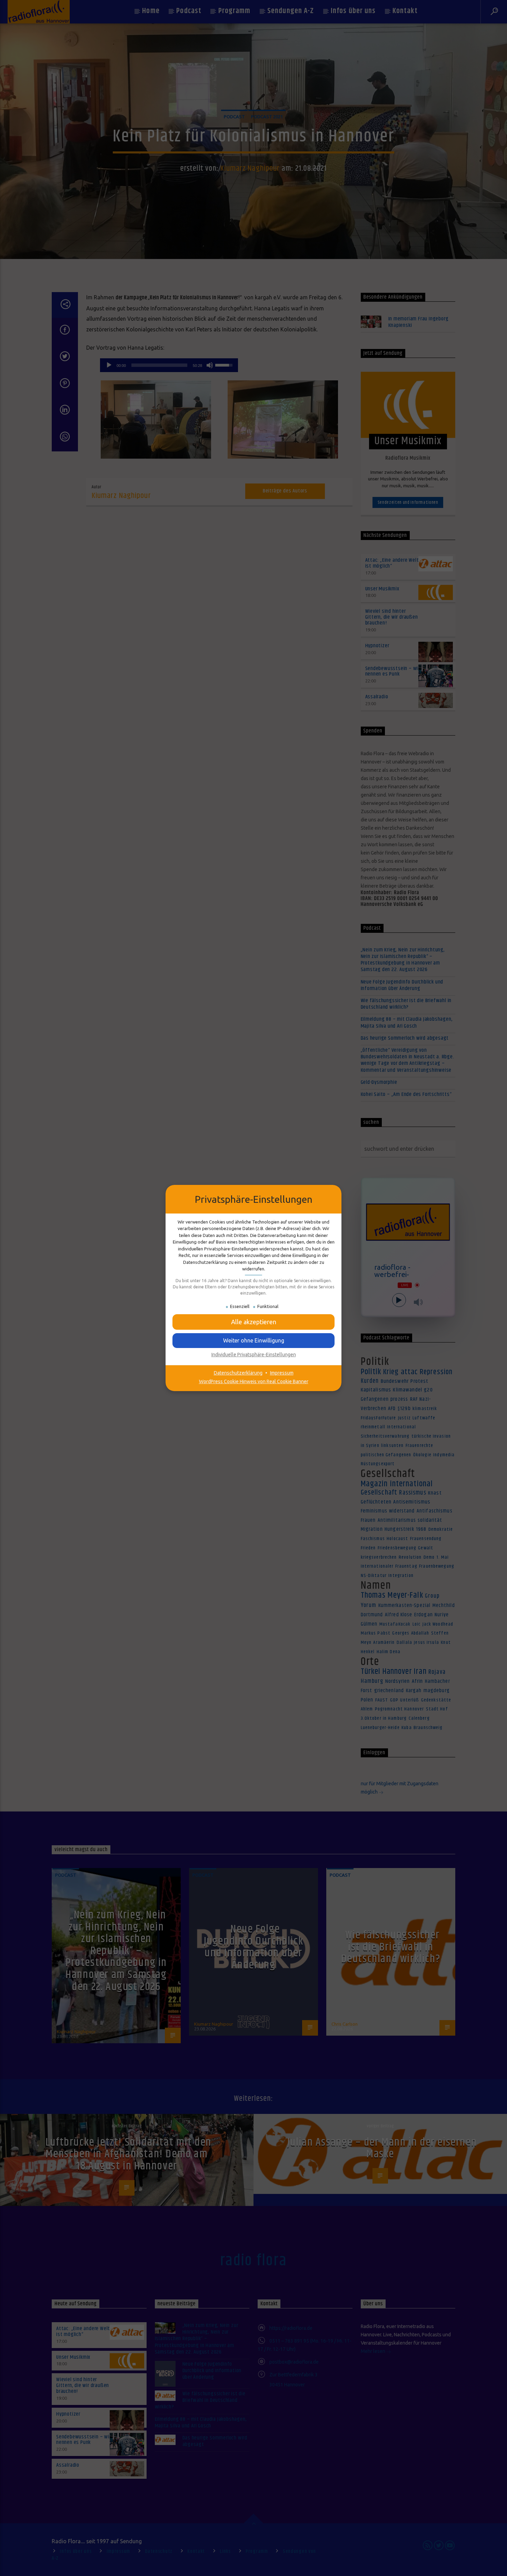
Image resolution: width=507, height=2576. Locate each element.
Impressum (282, 1373)
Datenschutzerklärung (238, 1373)
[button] (254, 1322)
